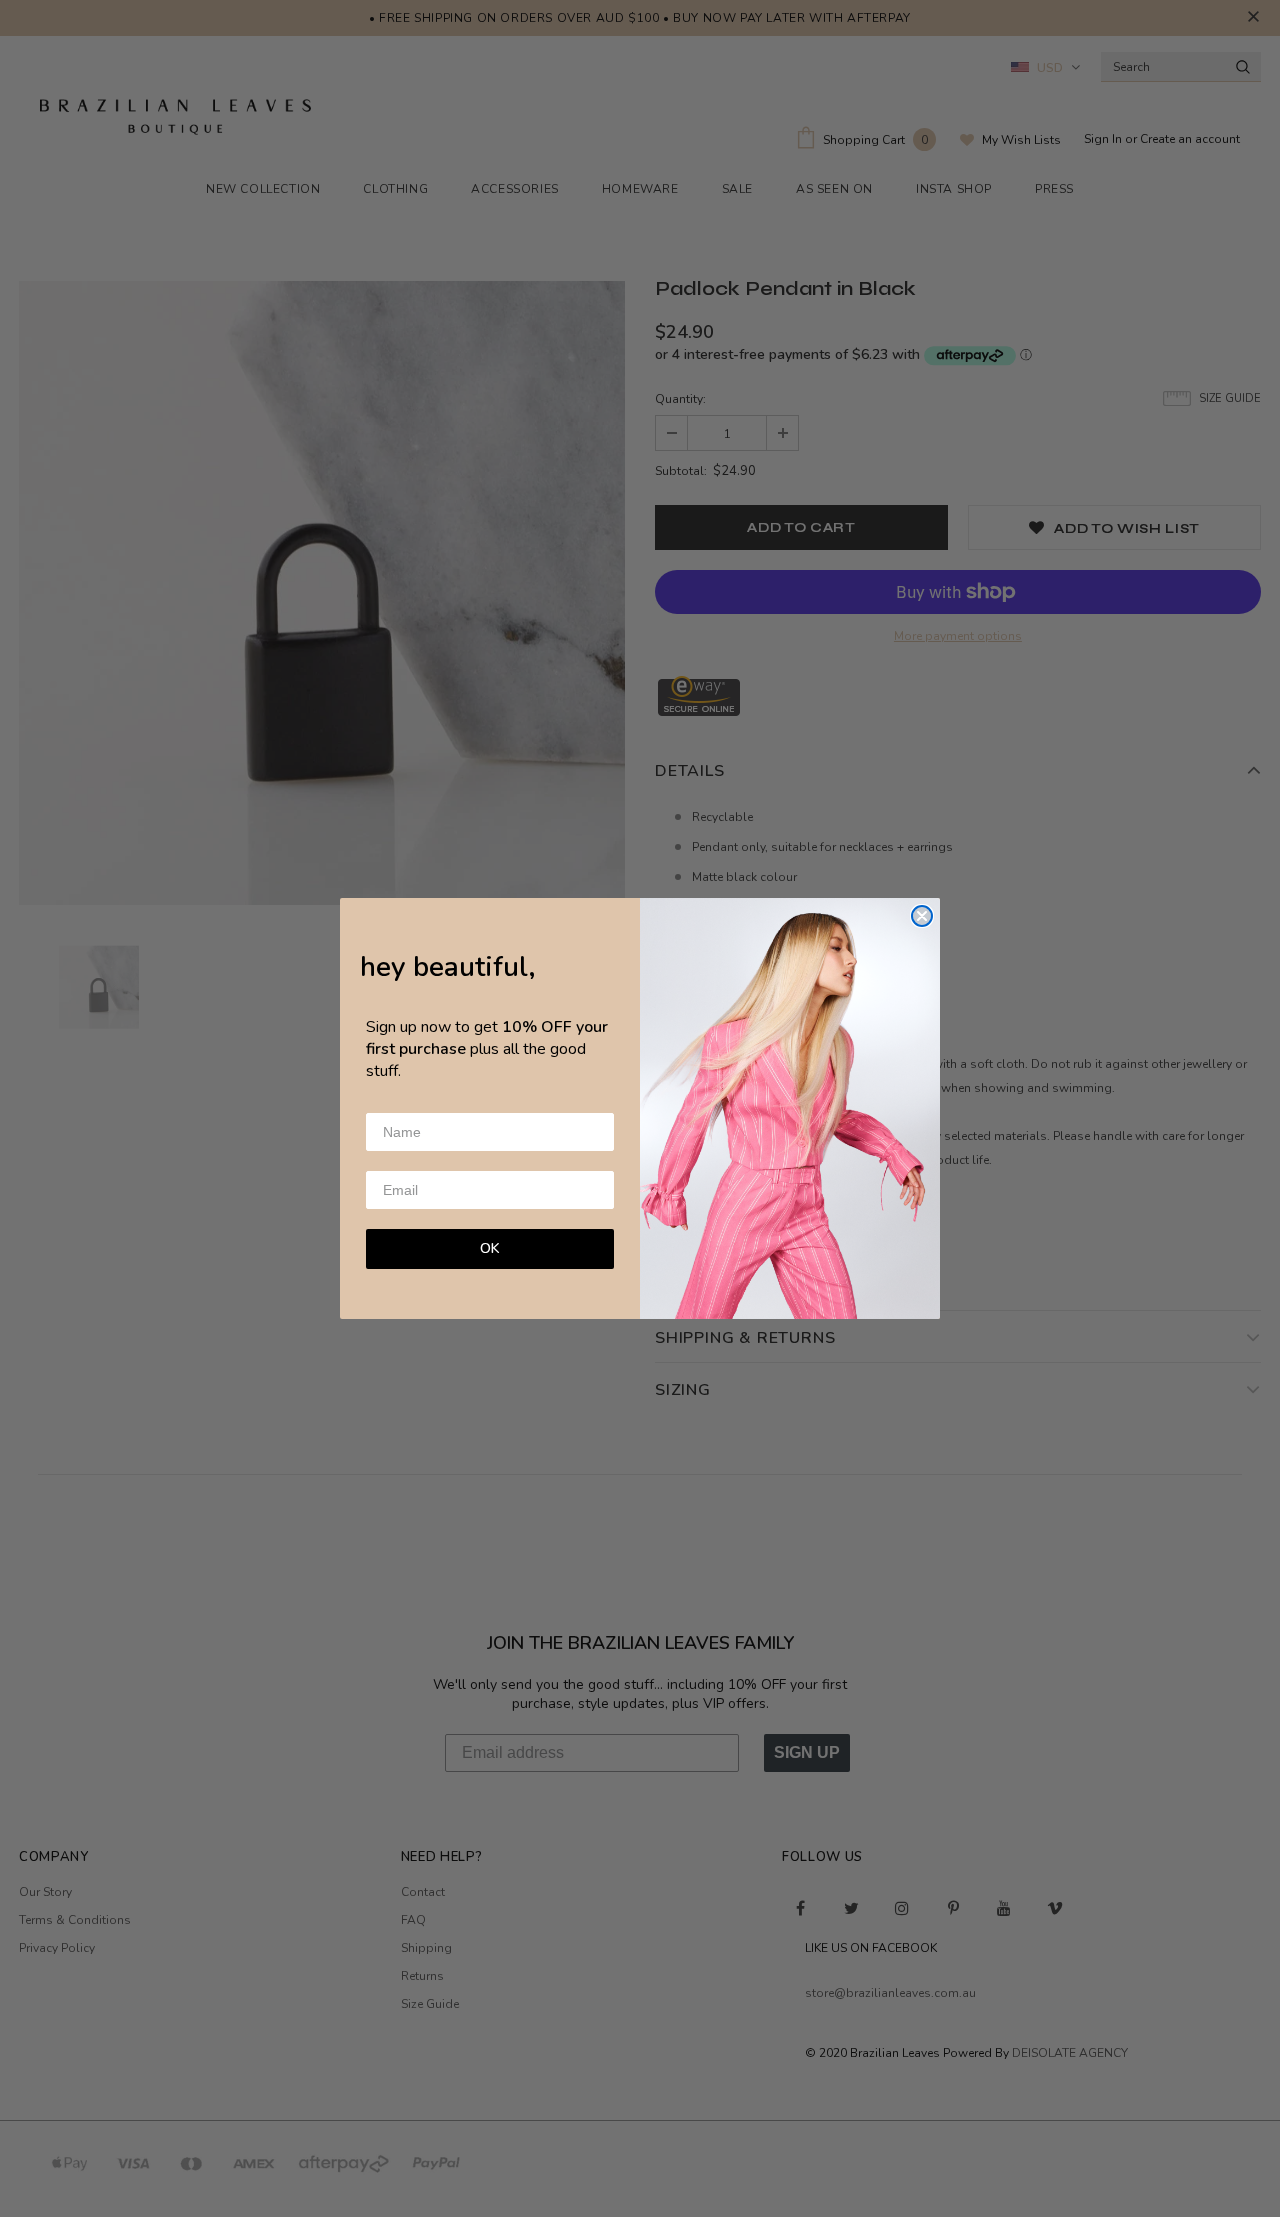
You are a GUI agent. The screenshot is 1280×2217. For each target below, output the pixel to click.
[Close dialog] (922, 916)
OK (490, 1248)
